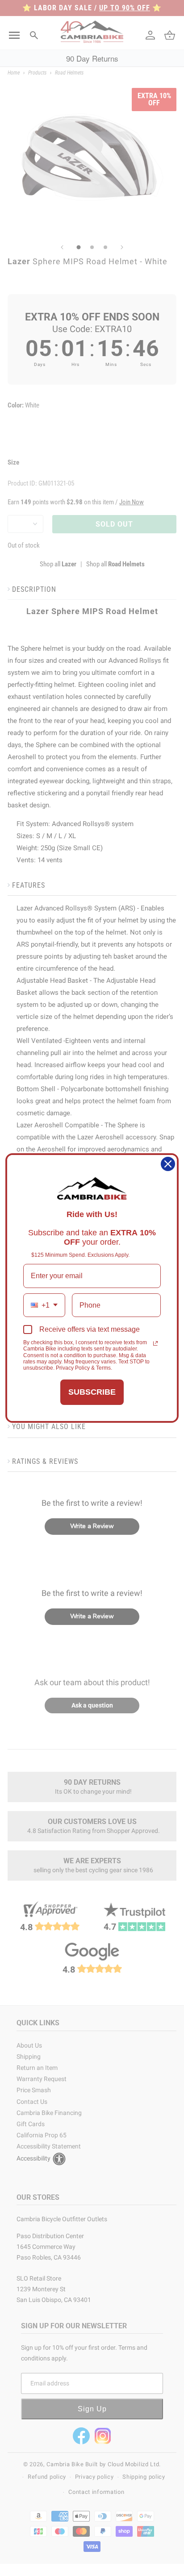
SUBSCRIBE (92, 1392)
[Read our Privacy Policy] (155, 1343)
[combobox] (44, 1305)
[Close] (168, 1164)
